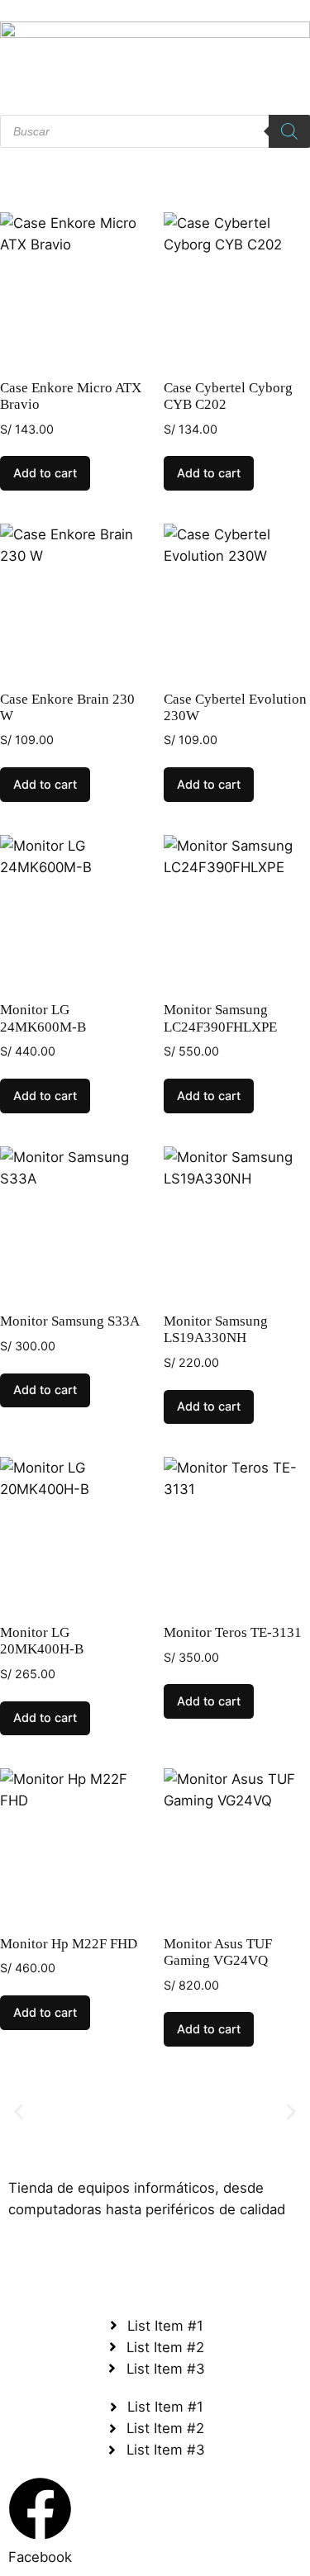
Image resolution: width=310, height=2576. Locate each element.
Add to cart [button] (45, 473)
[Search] (289, 131)
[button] (19, 2111)
